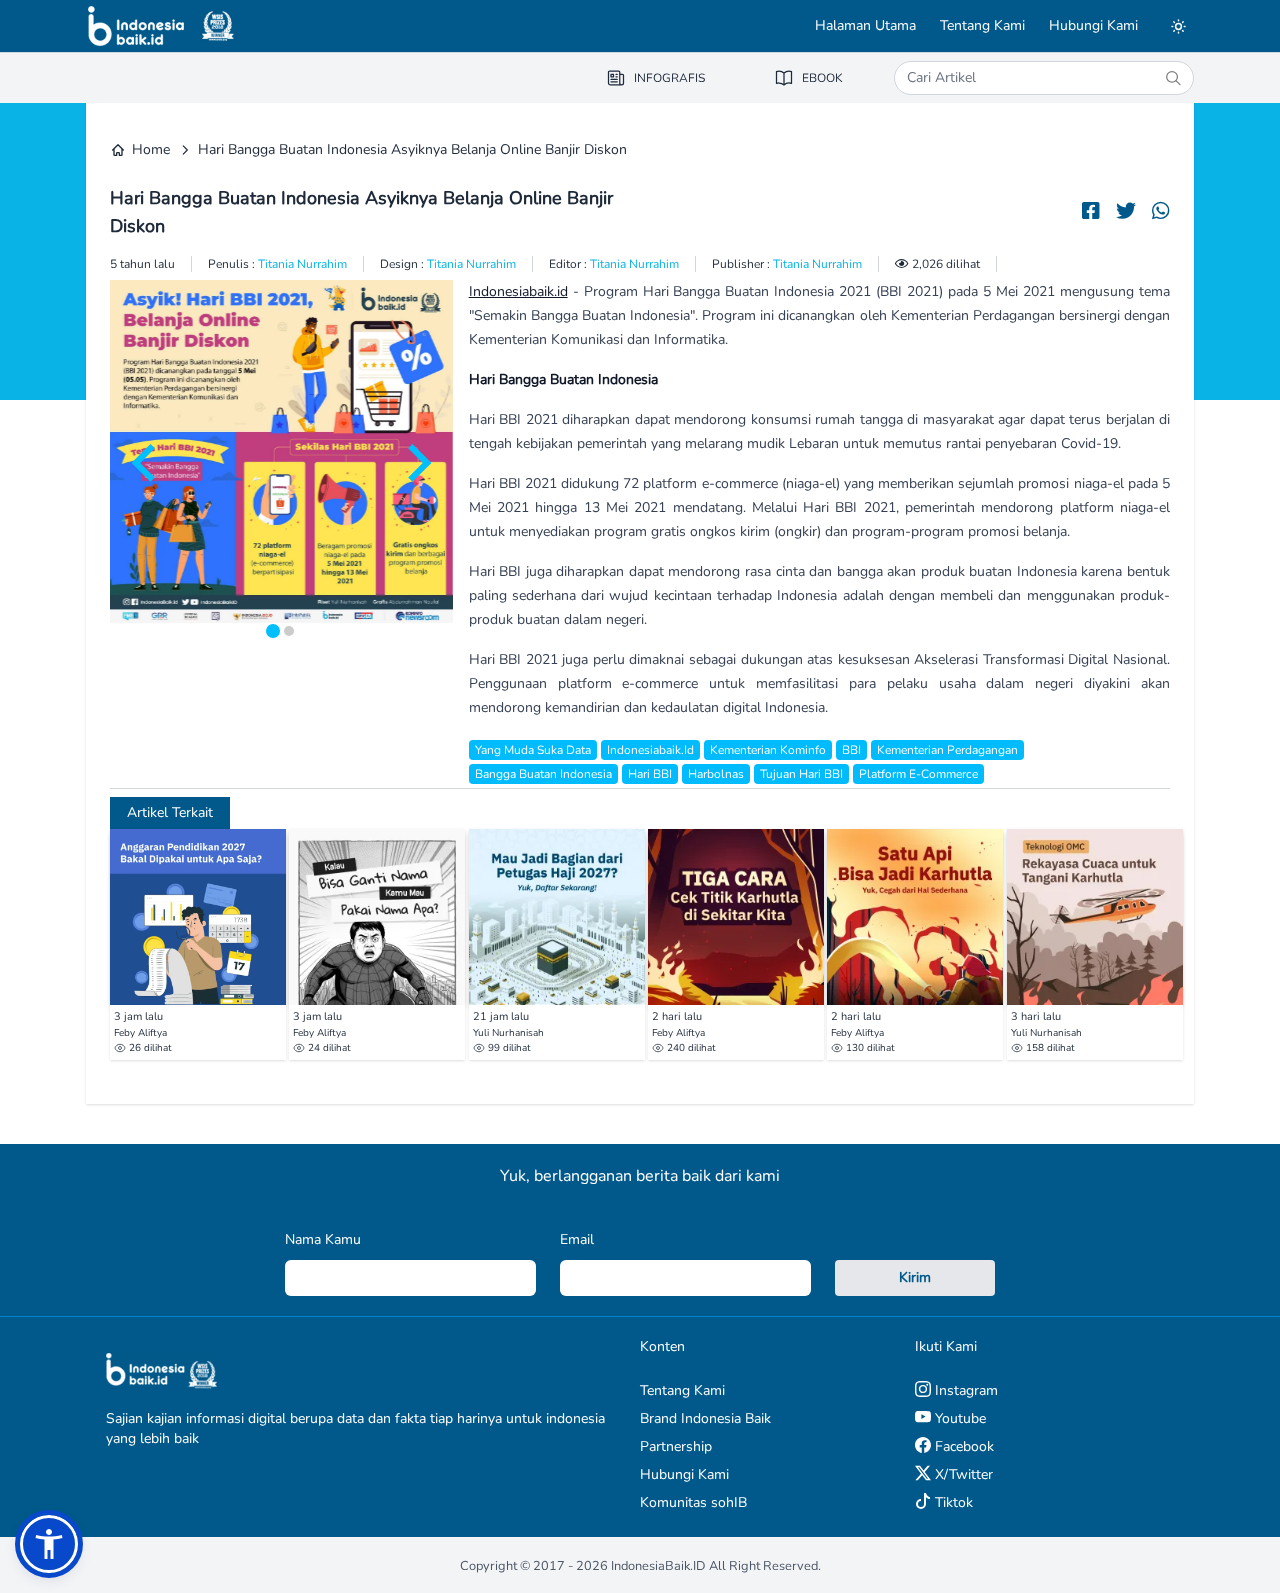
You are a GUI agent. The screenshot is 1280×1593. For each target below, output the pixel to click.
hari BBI (650, 774)
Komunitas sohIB (693, 1502)
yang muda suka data (533, 750)
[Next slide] (417, 463)
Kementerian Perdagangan (947, 750)
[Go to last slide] (146, 463)
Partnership (676, 1446)
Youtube (958, 1418)
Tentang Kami (982, 25)
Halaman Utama (865, 25)
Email (577, 1239)
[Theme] (1178, 26)
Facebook (962, 1446)
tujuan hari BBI (801, 774)
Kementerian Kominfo (768, 750)
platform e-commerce (918, 774)
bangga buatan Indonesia (543, 774)
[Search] (1173, 78)
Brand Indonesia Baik (705, 1418)
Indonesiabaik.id (518, 291)
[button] (49, 1544)
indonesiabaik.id (650, 750)
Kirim (915, 1277)
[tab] (273, 631)
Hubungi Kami (1093, 25)
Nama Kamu (323, 1239)
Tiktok (952, 1502)
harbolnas (716, 774)
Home (151, 149)
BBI (851, 750)
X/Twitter (962, 1474)
